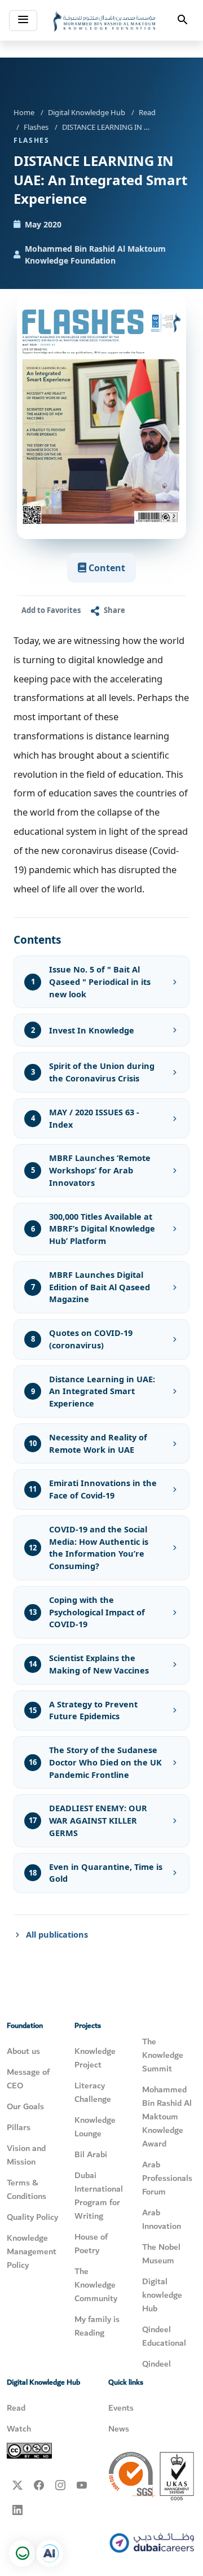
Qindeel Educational (164, 2336)
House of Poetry (91, 2244)
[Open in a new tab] (50, 2553)
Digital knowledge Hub (162, 2295)
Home (24, 112)
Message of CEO (28, 2079)
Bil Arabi (91, 2154)
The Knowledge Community (96, 2285)
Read (147, 112)
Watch (19, 2429)
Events (121, 2408)
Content (106, 568)
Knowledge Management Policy (32, 2251)
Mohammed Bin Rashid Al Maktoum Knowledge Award (167, 2117)
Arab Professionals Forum (167, 2178)
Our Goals (25, 2106)
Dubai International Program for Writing (99, 2196)
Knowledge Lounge (95, 2127)
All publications (57, 1934)
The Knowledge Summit (163, 2055)
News (119, 2429)
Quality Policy (32, 2217)
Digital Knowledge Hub (87, 112)
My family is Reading (97, 2326)
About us (23, 2051)
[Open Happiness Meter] (23, 2553)
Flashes (36, 127)
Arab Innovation (162, 2219)
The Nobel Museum (161, 2254)
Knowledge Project (95, 2058)
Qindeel (156, 2364)
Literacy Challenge (93, 2092)
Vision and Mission (26, 2155)
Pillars (19, 2127)
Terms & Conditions (27, 2189)
